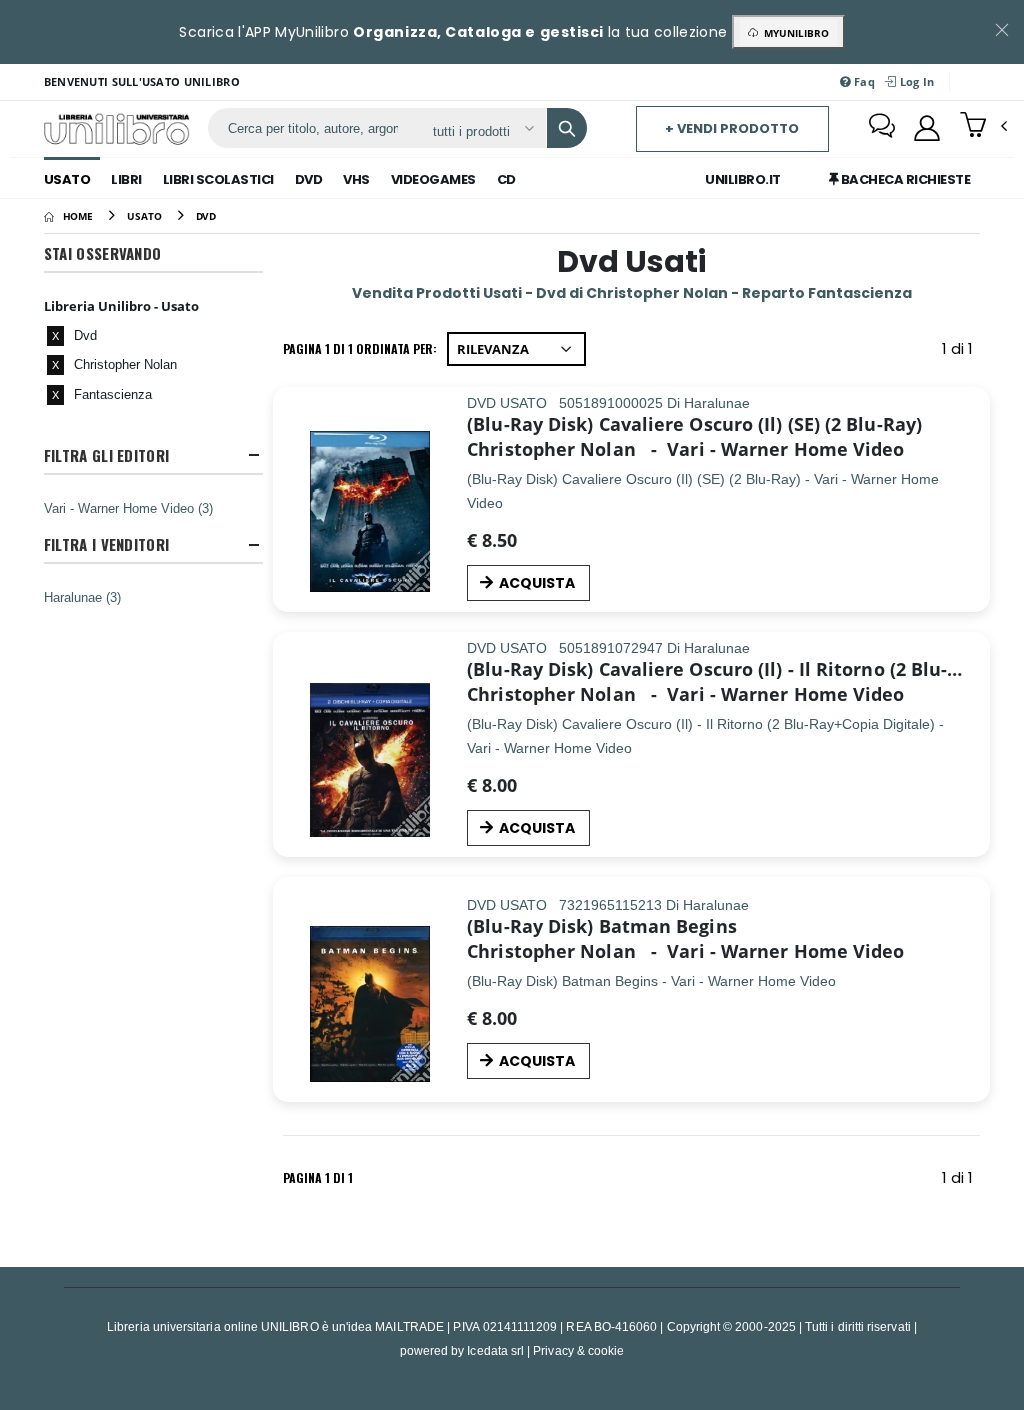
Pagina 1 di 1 (318, 1177)
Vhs (356, 179)
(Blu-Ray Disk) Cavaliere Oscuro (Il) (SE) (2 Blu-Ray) (694, 424)
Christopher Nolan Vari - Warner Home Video (685, 449)
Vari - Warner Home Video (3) (128, 508)
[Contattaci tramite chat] (882, 128)
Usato (67, 179)
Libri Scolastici (218, 179)
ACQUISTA (537, 583)
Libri (126, 179)
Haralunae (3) (82, 597)
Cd (506, 179)
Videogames (433, 179)
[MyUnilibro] (927, 128)
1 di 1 (961, 352)
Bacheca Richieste (904, 179)
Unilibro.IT (743, 179)
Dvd (309, 179)
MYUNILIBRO (793, 33)
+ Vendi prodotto (732, 128)
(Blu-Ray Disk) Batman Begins (602, 926)
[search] (567, 128)
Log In (915, 81)
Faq (863, 81)
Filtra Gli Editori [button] (106, 455)
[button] (983, 127)
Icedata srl (495, 1350)
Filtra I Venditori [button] (106, 544)
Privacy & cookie (578, 1350)
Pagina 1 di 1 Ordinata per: (360, 348)
